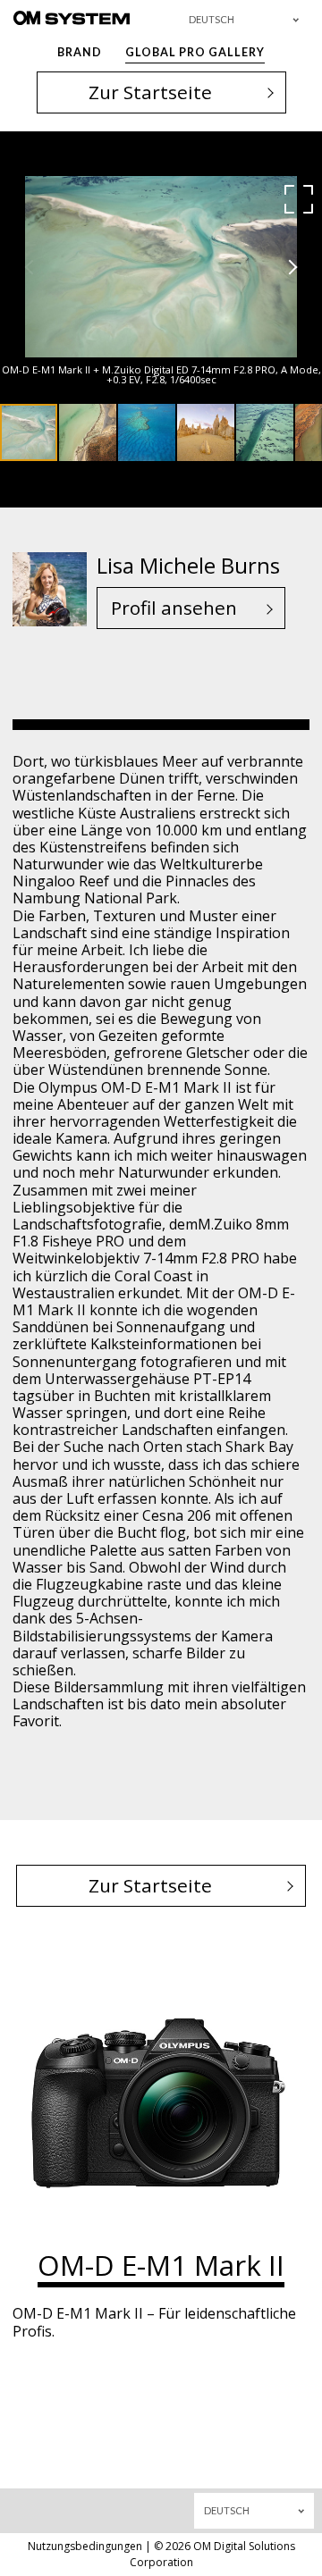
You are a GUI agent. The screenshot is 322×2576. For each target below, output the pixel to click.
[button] (299, 199)
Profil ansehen (174, 608)
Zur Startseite (150, 92)
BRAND (80, 52)
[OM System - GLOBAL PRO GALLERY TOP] (72, 17)
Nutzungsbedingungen (85, 2546)
